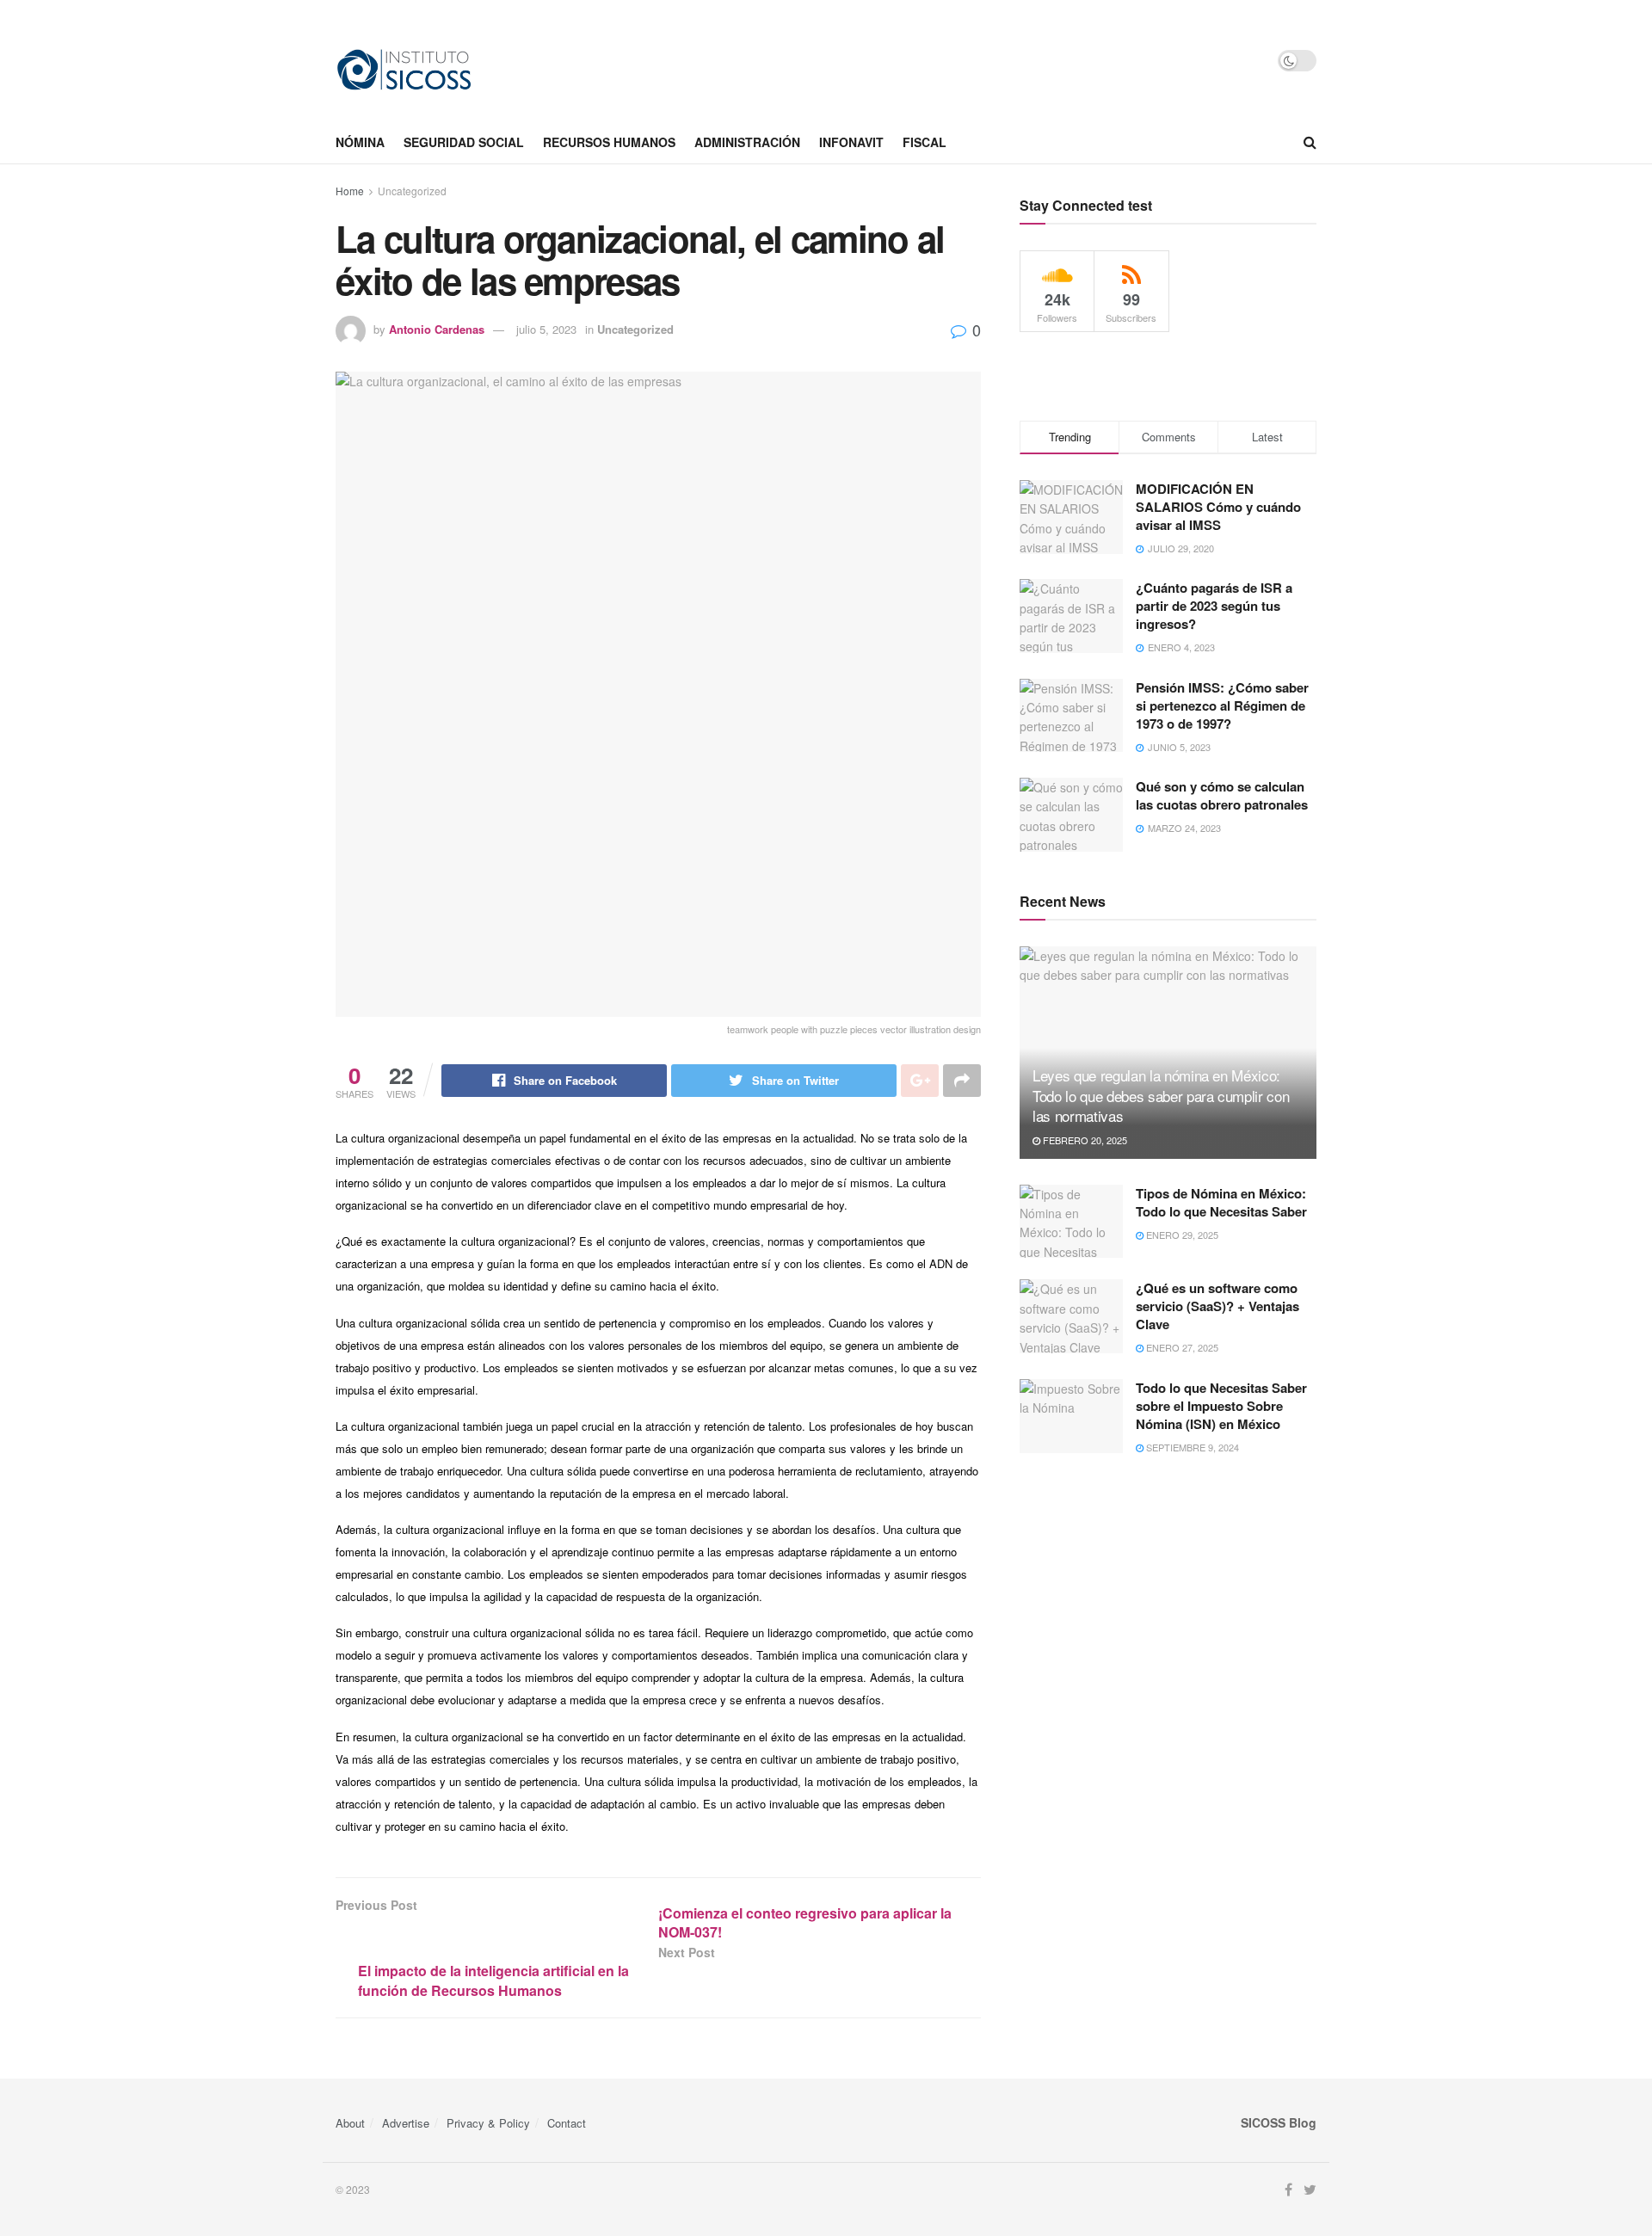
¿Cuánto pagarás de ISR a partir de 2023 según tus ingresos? (1214, 606)
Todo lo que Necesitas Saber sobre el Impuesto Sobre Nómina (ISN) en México (1221, 1406)
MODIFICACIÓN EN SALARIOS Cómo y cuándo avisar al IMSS (1218, 507)
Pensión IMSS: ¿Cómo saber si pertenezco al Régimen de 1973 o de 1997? (1222, 705)
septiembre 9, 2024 (1191, 1447)
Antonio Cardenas (437, 329)
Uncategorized (412, 191)
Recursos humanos (609, 142)
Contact (567, 2123)
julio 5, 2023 (546, 329)
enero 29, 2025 (1181, 1235)
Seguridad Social (464, 142)
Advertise (406, 2123)
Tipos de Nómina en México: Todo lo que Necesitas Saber (1221, 1202)
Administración (747, 142)
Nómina (360, 142)
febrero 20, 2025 (1084, 1140)
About (350, 2123)
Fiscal (925, 142)
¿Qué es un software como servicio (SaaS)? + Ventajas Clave (1217, 1306)
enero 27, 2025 (1181, 1347)
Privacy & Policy (488, 2123)
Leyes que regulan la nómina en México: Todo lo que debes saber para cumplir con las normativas (1161, 1096)
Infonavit (851, 142)
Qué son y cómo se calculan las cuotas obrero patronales (1222, 795)
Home (350, 191)
